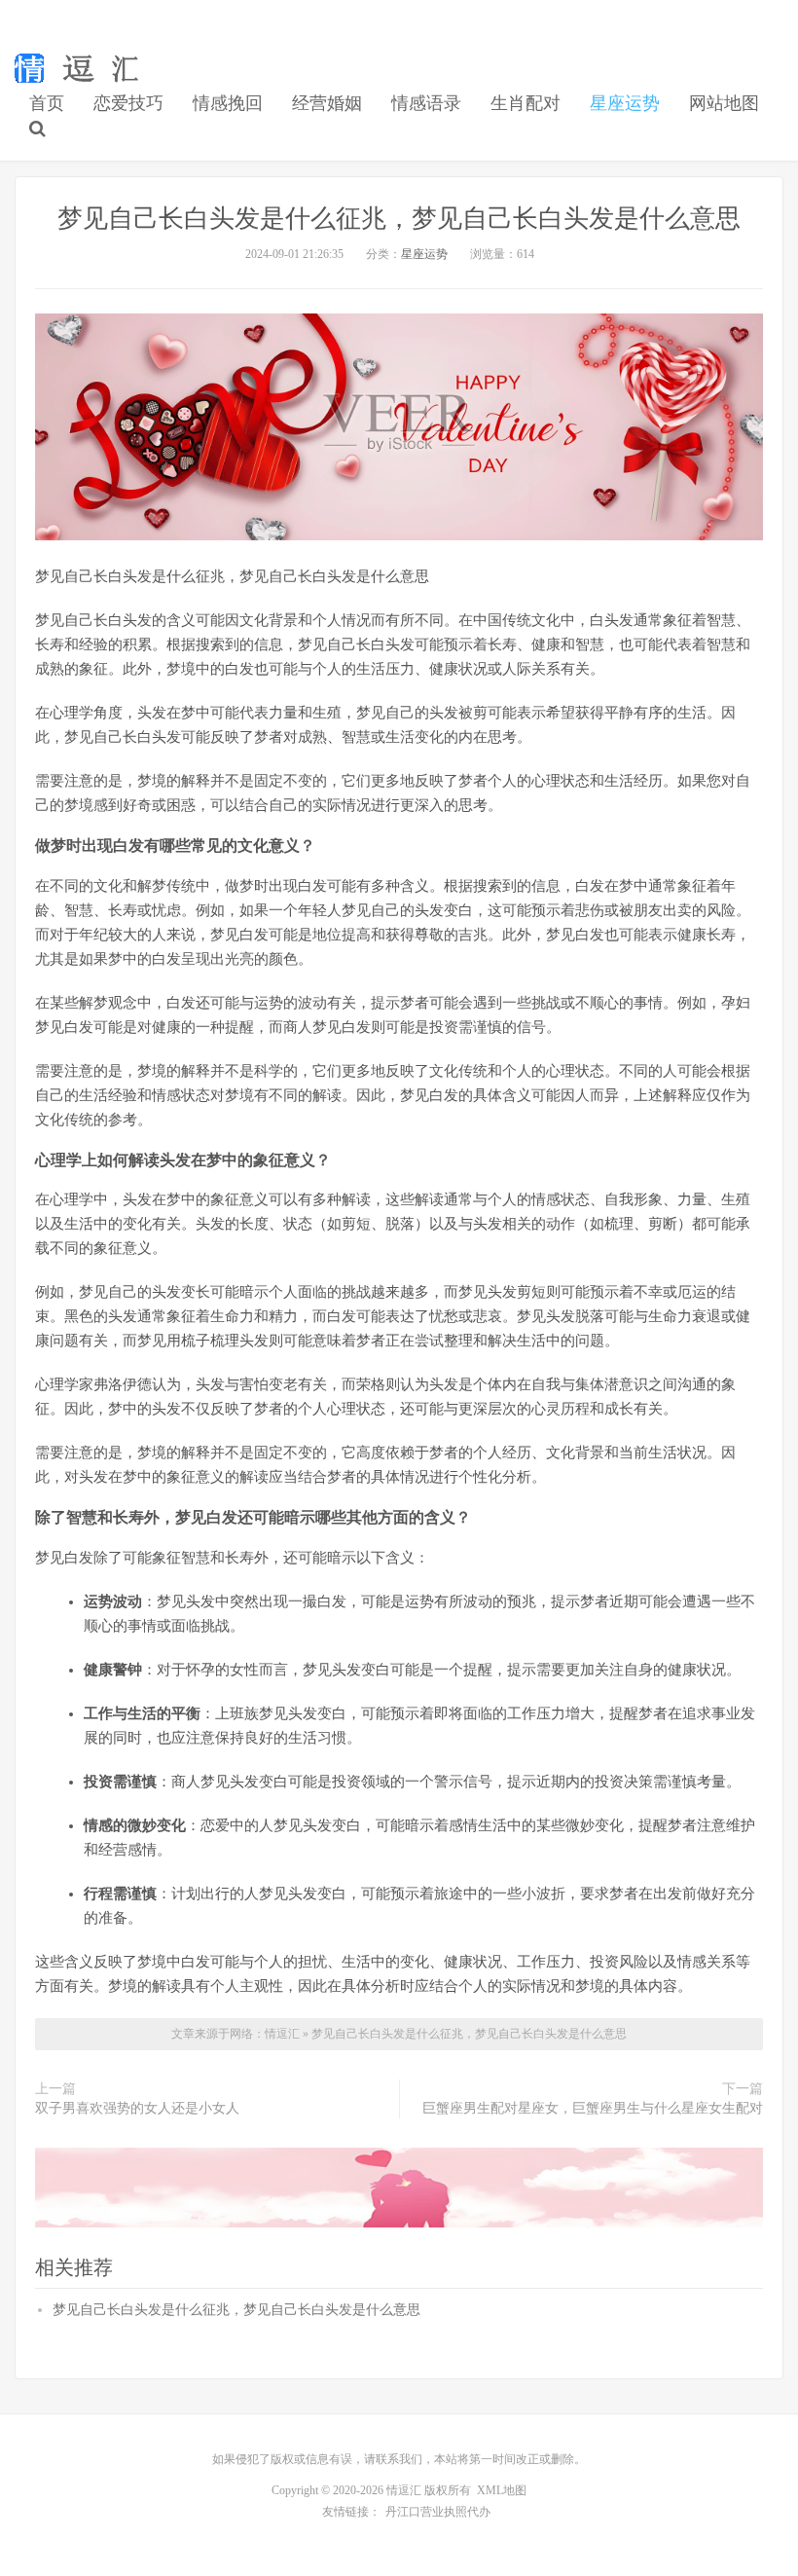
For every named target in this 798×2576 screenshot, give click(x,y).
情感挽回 (228, 103)
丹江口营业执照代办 (438, 2512)
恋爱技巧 (128, 103)
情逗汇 (284, 2034)
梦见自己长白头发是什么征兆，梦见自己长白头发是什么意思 (399, 219)
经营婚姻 (327, 103)
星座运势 (625, 103)
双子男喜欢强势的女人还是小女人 (137, 2108)
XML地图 (502, 2490)
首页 (47, 103)
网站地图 (724, 103)
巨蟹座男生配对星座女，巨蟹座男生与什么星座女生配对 (593, 2108)
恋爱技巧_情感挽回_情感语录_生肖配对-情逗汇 (81, 69)
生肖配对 (526, 103)
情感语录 (426, 103)
